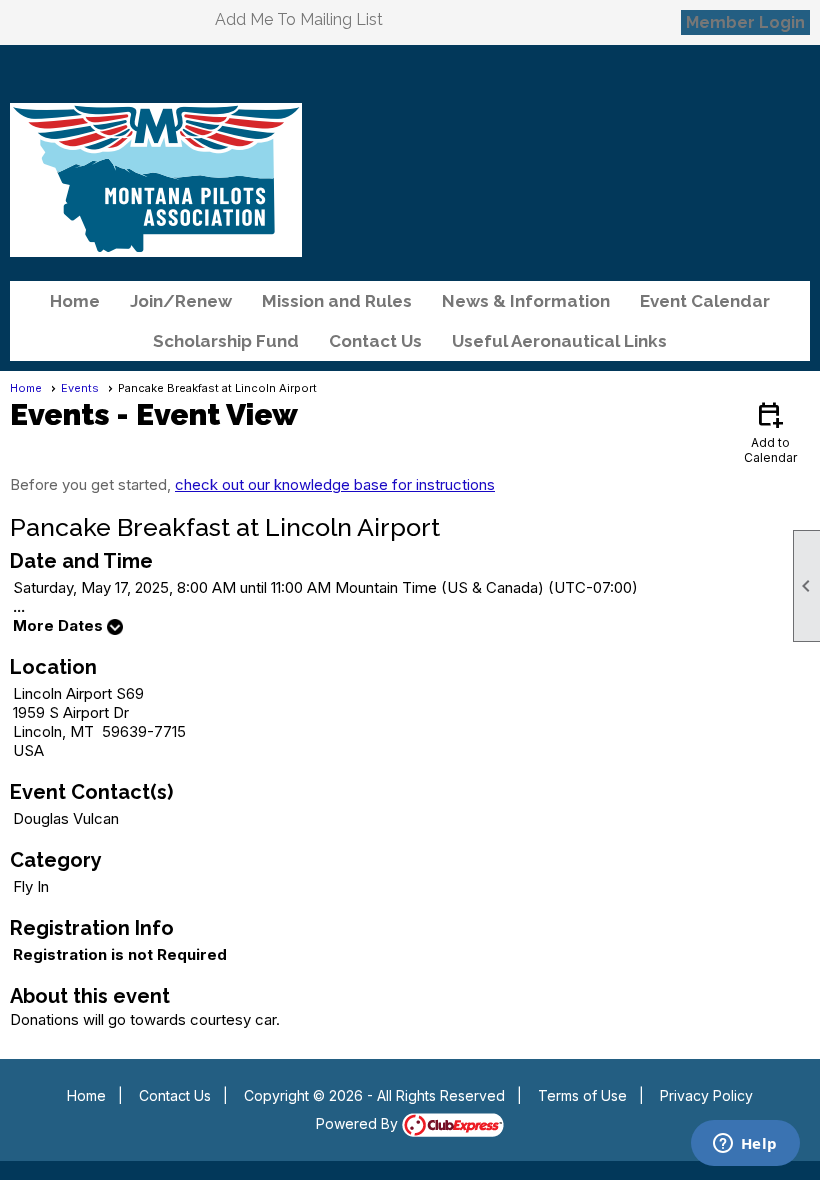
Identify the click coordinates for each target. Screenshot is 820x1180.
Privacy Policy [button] (706, 1095)
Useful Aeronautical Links (559, 341)
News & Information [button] (526, 301)
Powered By (359, 1123)
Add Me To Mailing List (299, 19)
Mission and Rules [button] (337, 301)
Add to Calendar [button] (770, 431)
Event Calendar (705, 301)
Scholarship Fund (226, 341)
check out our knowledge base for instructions (335, 484)
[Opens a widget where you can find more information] (745, 1145)
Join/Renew (181, 301)
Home (75, 301)
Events (80, 388)
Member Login (745, 22)
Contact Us (375, 341)
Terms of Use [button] (582, 1095)
